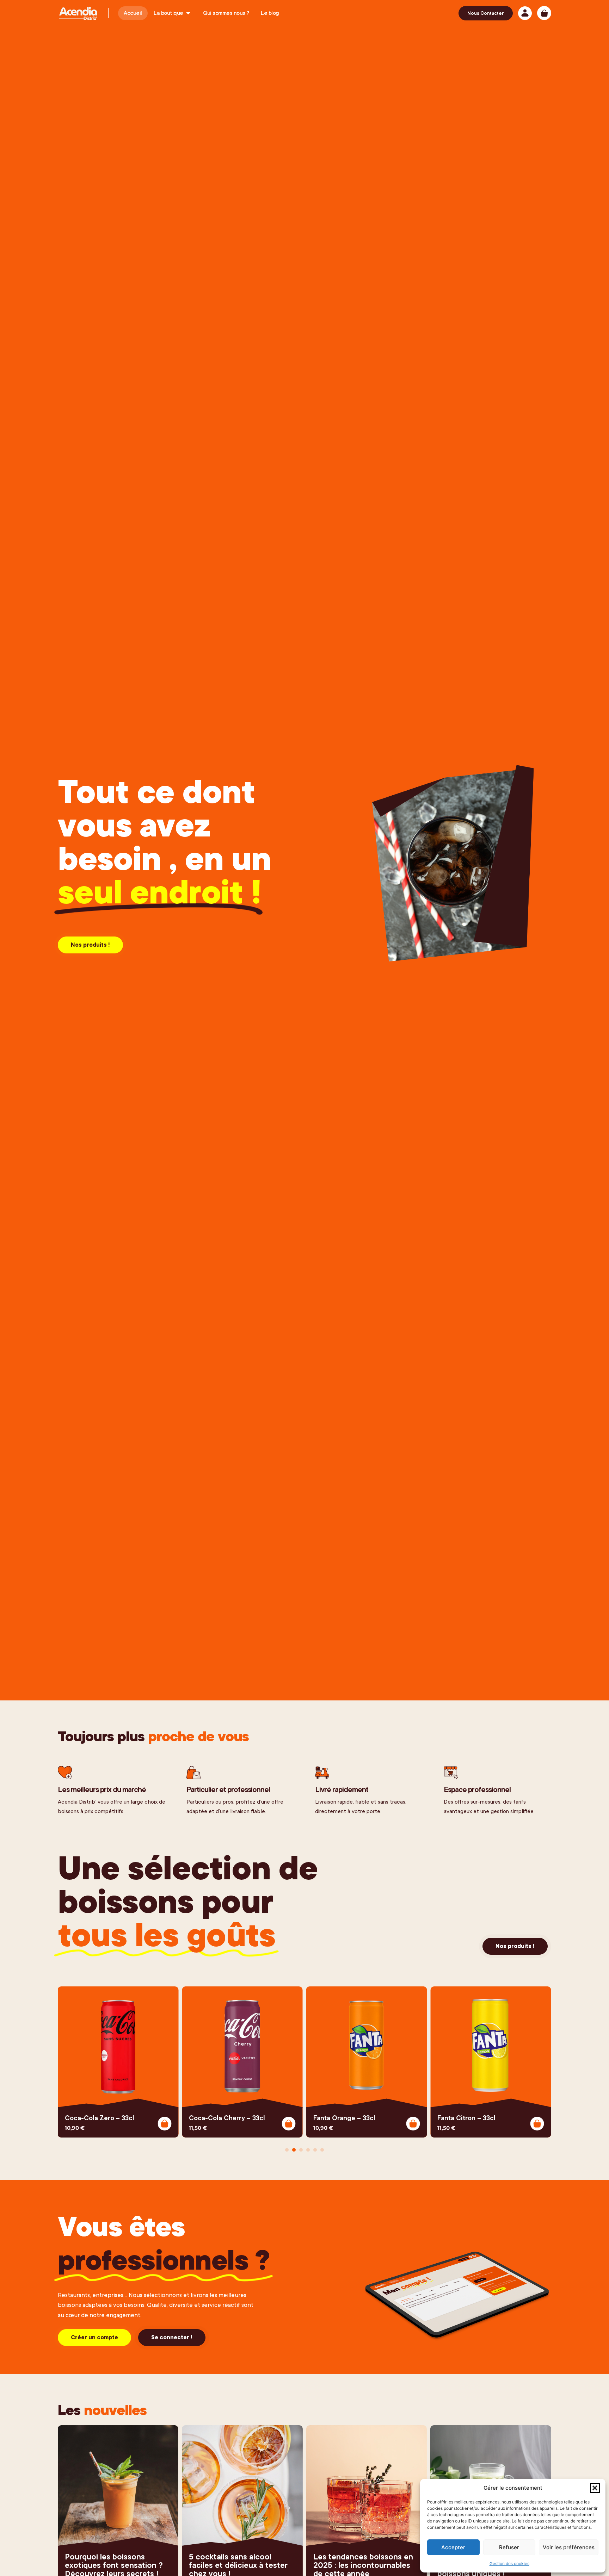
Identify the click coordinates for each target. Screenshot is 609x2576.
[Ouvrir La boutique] (188, 13)
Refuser (509, 2547)
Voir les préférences (569, 2547)
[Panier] (544, 13)
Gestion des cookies (509, 2563)
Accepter (453, 2547)
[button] (595, 2488)
